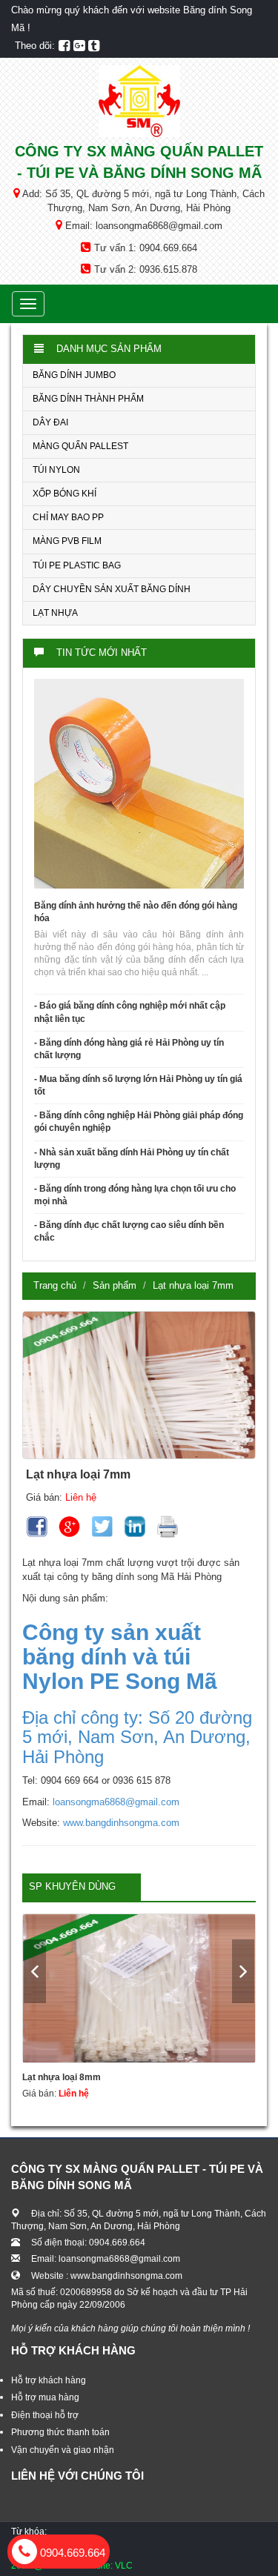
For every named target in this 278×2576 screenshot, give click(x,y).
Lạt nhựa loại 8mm (62, 2077)
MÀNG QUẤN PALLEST (80, 446)
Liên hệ (81, 1497)
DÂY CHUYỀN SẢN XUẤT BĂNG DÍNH (112, 589)
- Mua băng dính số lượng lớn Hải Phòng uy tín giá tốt (138, 1085)
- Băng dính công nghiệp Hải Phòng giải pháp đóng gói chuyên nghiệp (139, 1122)
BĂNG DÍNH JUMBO (74, 375)
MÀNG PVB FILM (67, 541)
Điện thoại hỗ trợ (45, 2415)
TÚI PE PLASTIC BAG (77, 565)
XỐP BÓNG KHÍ (64, 494)
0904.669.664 (71, 2553)
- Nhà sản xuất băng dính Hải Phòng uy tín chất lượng (132, 1159)
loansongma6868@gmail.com (116, 1802)
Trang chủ (55, 1285)
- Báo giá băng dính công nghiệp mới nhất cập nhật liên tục (130, 1012)
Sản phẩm (115, 1285)
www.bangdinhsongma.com (121, 1823)
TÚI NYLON (56, 470)
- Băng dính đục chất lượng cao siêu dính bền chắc (129, 1231)
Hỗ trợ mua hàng (45, 2397)
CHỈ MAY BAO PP (68, 517)
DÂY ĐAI (50, 422)
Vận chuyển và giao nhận (63, 2450)
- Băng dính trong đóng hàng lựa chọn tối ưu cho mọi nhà (135, 1195)
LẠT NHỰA (55, 613)
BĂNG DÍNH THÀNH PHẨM (88, 399)
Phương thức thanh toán (60, 2432)
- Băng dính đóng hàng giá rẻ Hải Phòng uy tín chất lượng (129, 1049)
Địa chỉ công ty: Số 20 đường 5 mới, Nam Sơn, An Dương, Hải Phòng (137, 1737)
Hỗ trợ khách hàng (49, 2380)
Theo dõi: (35, 46)
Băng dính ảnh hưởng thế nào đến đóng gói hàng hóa (136, 912)
